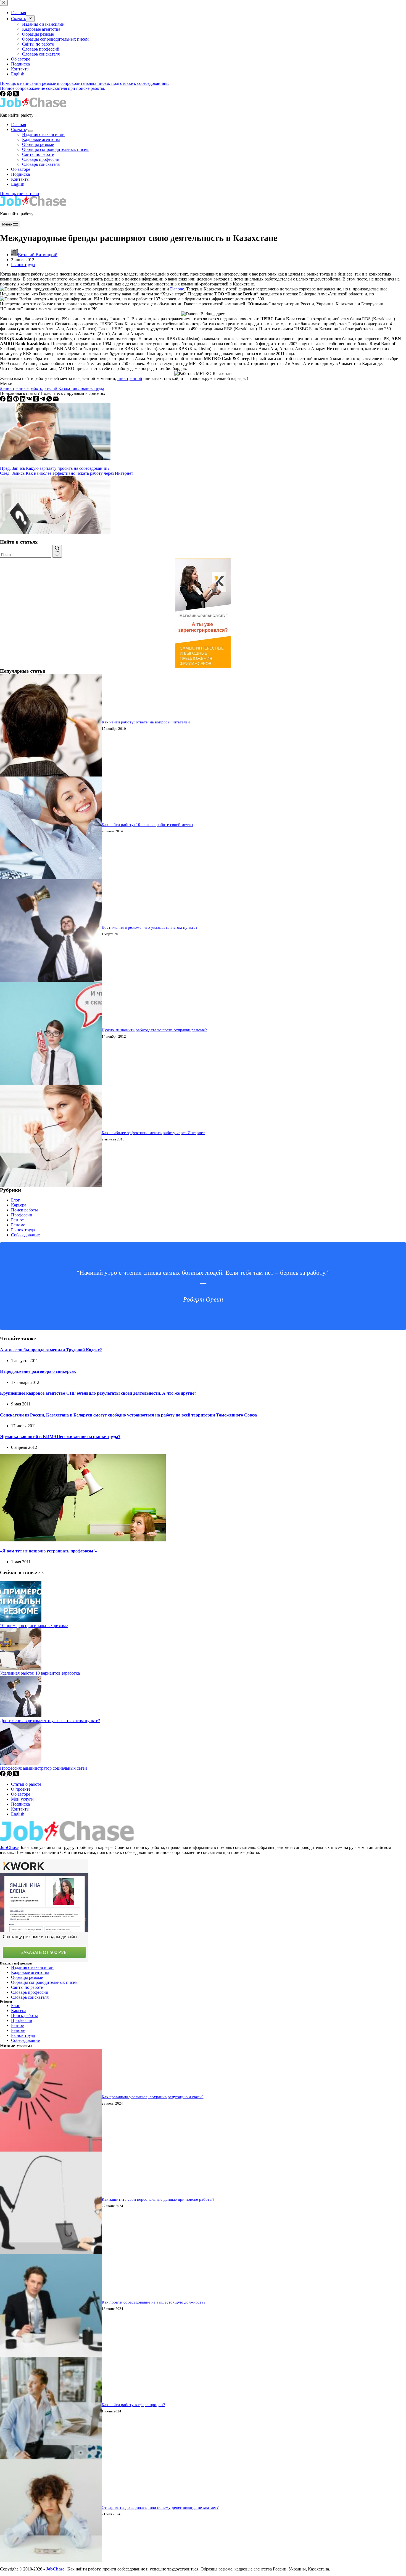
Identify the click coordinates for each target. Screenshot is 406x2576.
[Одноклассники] (36, 400)
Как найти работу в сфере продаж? (133, 2405)
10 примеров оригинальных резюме (34, 1626)
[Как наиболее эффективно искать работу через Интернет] (51, 1186)
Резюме (18, 1225)
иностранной (130, 378)
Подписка (20, 174)
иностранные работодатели (27, 388)
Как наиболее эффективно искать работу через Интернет (153, 1133)
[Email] (56, 400)
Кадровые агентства (41, 139)
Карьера (19, 1205)
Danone (177, 289)
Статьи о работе (26, 1784)
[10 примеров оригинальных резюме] (21, 1621)
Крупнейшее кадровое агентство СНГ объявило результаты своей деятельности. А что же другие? (98, 1393)
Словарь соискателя (41, 164)
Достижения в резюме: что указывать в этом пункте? (150, 927)
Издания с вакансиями (43, 134)
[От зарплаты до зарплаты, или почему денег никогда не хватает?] (51, 2561)
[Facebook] (3, 400)
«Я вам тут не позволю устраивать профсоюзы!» (48, 1551)
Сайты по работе (38, 154)
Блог (15, 1200)
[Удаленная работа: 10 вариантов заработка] (21, 1668)
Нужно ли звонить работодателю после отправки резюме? (154, 1030)
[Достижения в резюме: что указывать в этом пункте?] (51, 980)
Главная (19, 124)
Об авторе (21, 169)
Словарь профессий (41, 159)
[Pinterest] (17, 400)
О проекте (21, 1789)
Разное (17, 1220)
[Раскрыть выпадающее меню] (30, 131)
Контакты (20, 179)
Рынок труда (23, 265)
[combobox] (26, 555)
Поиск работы (24, 1210)
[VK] (30, 400)
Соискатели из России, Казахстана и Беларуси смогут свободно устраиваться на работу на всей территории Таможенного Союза (128, 1415)
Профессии (22, 1215)
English (18, 184)
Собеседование (25, 1235)
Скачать (19, 129)
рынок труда (91, 388)
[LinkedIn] (23, 400)
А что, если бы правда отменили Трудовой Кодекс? (51, 1350)
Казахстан (66, 388)
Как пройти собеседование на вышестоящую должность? (154, 2302)
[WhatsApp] (50, 400)
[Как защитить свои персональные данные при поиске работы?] (51, 2253)
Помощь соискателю (19, 194)
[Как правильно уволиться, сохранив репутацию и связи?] (51, 2150)
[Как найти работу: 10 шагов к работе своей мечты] (51, 878)
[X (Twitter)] (10, 400)
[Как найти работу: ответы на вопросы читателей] (51, 775)
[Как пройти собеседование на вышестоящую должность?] (51, 2355)
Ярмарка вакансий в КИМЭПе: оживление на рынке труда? (60, 1437)
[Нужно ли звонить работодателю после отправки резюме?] (51, 1083)
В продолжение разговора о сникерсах (38, 1371)
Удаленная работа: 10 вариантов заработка (40, 1673)
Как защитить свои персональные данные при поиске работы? (158, 2199)
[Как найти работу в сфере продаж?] (51, 2458)
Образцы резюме (38, 144)
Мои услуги (22, 1799)
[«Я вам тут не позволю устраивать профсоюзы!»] (83, 1540)
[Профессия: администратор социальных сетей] (21, 1763)
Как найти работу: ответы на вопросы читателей (146, 722)
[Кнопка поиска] (57, 551)
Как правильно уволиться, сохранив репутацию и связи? (153, 2097)
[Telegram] (43, 400)
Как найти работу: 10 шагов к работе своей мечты (147, 825)
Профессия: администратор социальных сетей (43, 1768)
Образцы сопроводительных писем (55, 149)
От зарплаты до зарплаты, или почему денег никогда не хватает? (160, 2507)
